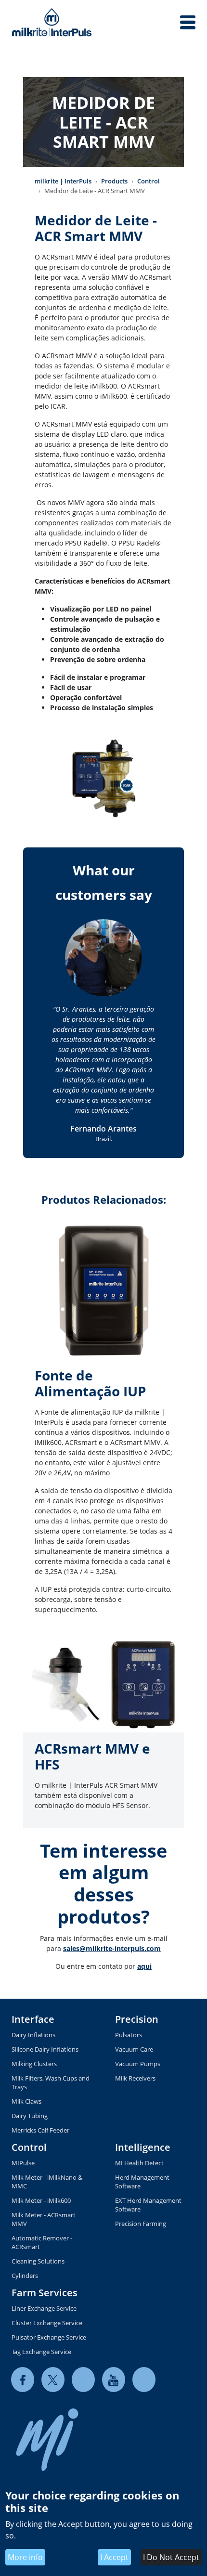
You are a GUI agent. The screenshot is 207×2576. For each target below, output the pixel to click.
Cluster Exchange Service (47, 2323)
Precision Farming (141, 2224)
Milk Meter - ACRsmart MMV (44, 2219)
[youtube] (114, 2380)
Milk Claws (26, 2101)
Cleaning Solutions (38, 2261)
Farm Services (45, 2293)
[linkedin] (83, 2380)
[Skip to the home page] (52, 22)
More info (25, 2557)
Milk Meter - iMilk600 (41, 2200)
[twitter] (53, 2380)
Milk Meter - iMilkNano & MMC (47, 2182)
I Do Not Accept (171, 2557)
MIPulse (23, 2163)
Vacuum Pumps (138, 2064)
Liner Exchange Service (44, 2308)
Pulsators (129, 2035)
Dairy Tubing (30, 2116)
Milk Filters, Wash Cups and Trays (51, 2082)
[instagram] (144, 2380)
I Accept (114, 2557)
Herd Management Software (142, 2182)
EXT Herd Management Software (148, 2205)
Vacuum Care (134, 2049)
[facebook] (23, 2380)
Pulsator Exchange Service (49, 2337)
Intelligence (143, 2147)
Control (149, 181)
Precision (137, 2019)
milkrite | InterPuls (63, 181)
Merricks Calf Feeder (40, 2130)
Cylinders (25, 2276)
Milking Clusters (34, 2064)
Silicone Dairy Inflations (45, 2049)
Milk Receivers (135, 2078)
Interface (33, 2019)
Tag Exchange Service (41, 2352)
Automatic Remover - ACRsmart (42, 2242)
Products (114, 181)
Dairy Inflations (33, 2035)
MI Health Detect (139, 2163)
